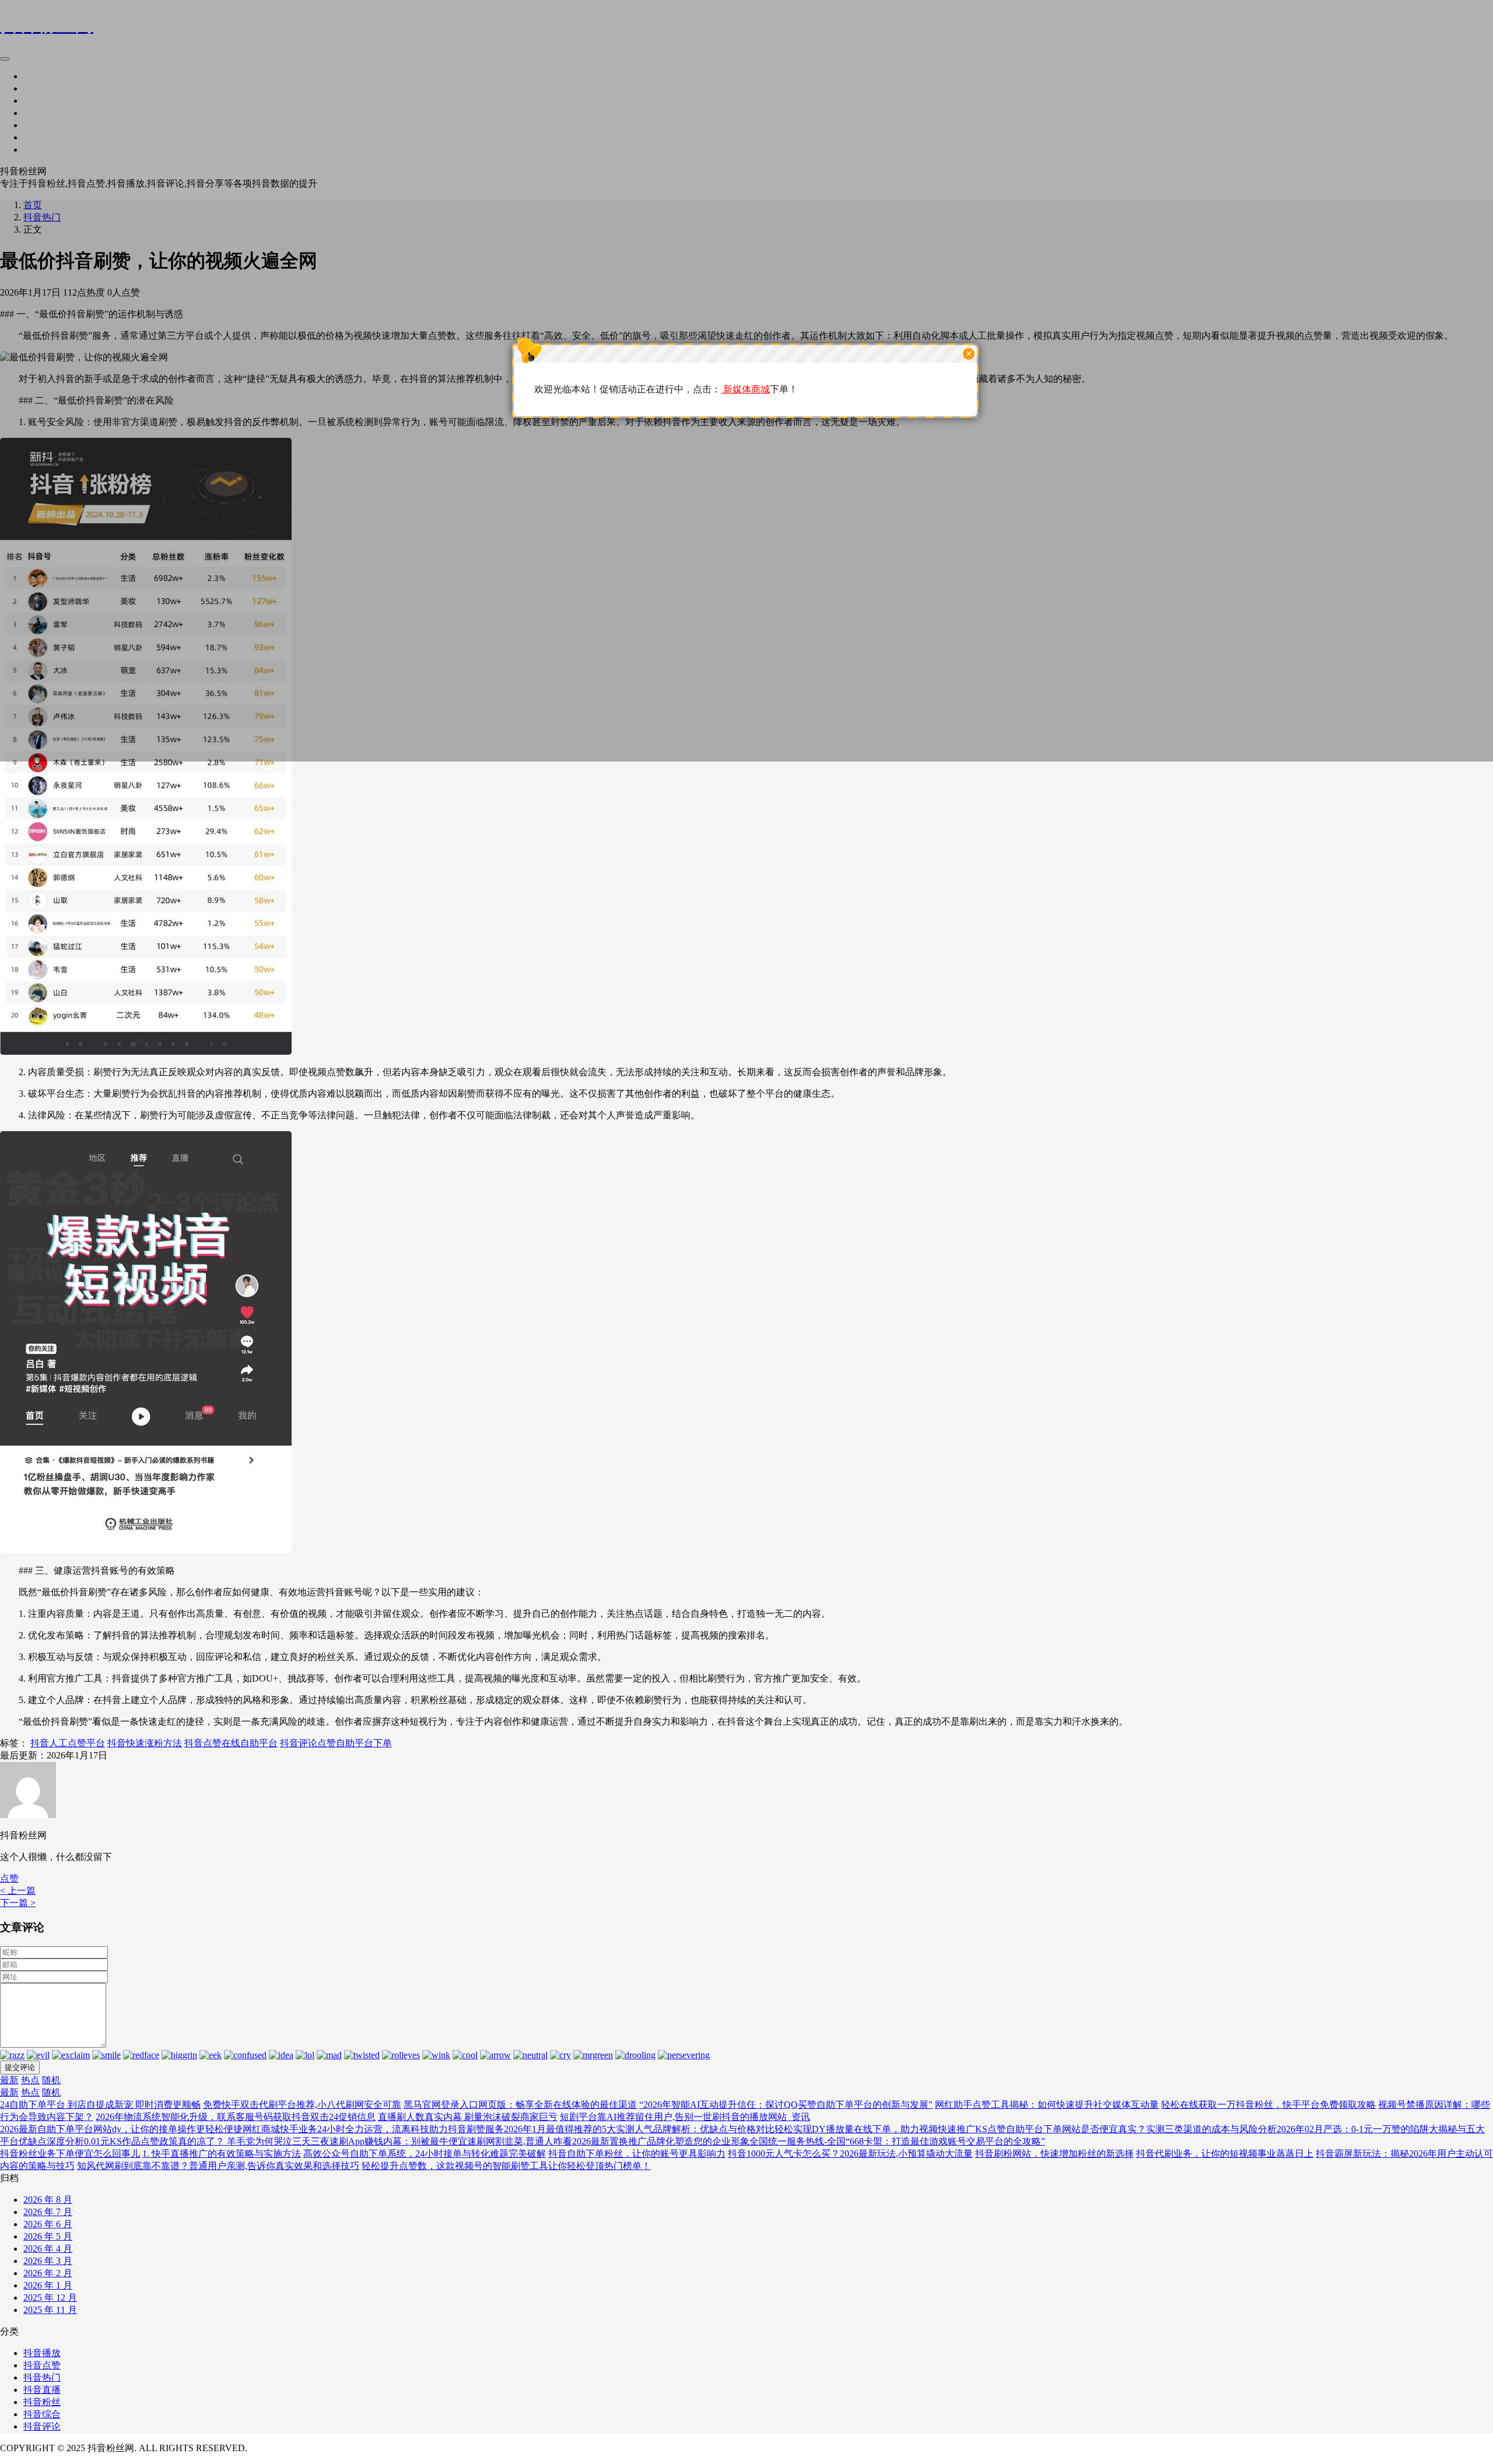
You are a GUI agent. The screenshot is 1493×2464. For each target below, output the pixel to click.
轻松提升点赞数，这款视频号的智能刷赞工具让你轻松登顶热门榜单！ (506, 2166)
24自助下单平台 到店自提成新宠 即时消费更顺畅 (100, 2105)
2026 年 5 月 (48, 2236)
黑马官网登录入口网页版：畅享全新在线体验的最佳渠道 (520, 2105)
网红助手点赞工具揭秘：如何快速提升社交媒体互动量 (1047, 2105)
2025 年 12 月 (50, 2298)
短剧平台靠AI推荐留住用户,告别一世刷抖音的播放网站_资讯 (685, 2117)
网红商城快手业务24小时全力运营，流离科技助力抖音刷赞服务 (373, 2129)
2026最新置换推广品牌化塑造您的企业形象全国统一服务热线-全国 (709, 2141)
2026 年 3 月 (48, 2261)
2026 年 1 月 (48, 2285)
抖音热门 (42, 2377)
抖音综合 (42, 2414)
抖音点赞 (42, 2365)
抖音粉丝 (42, 2402)
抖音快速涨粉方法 (145, 1743)
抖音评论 (42, 2426)
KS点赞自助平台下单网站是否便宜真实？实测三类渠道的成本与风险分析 (1126, 2129)
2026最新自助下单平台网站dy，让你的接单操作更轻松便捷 (121, 2129)
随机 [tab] (51, 2080)
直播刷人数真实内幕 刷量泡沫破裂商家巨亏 (468, 2117)
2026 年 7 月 (48, 2212)
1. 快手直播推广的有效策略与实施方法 (222, 2154)
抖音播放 (42, 2353)
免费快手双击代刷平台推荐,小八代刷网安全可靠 (302, 2105)
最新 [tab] (9, 2080)
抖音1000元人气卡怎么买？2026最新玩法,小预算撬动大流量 (850, 2154)
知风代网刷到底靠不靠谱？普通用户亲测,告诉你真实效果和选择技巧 (218, 2166)
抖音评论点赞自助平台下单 (336, 1743)
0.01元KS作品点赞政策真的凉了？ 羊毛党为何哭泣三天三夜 (207, 2141)
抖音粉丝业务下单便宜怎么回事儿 (70, 2154)
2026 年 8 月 (48, 2200)
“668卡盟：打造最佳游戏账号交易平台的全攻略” (945, 2141)
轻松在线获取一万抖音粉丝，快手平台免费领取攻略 (1268, 2105)
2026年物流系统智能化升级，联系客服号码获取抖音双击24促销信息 (236, 2117)
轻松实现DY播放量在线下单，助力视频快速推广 (875, 2129)
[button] (9, 1878)
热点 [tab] (30, 2080)
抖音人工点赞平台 (68, 1743)
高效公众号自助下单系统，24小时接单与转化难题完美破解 (425, 2154)
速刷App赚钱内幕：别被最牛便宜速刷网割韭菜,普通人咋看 (451, 2141)
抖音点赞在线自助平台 (231, 1743)
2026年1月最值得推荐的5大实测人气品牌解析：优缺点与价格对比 (639, 2129)
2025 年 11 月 (50, 2310)
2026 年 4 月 (48, 2249)
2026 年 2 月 (48, 2273)
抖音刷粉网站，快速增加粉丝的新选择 (1054, 2154)
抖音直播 (42, 2390)
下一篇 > (18, 1903)
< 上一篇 (18, 1891)
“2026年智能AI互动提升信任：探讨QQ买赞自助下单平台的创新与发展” (786, 2105)
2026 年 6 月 (48, 2224)
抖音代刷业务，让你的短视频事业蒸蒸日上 (1225, 2154)
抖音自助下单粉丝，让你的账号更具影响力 (637, 2154)
